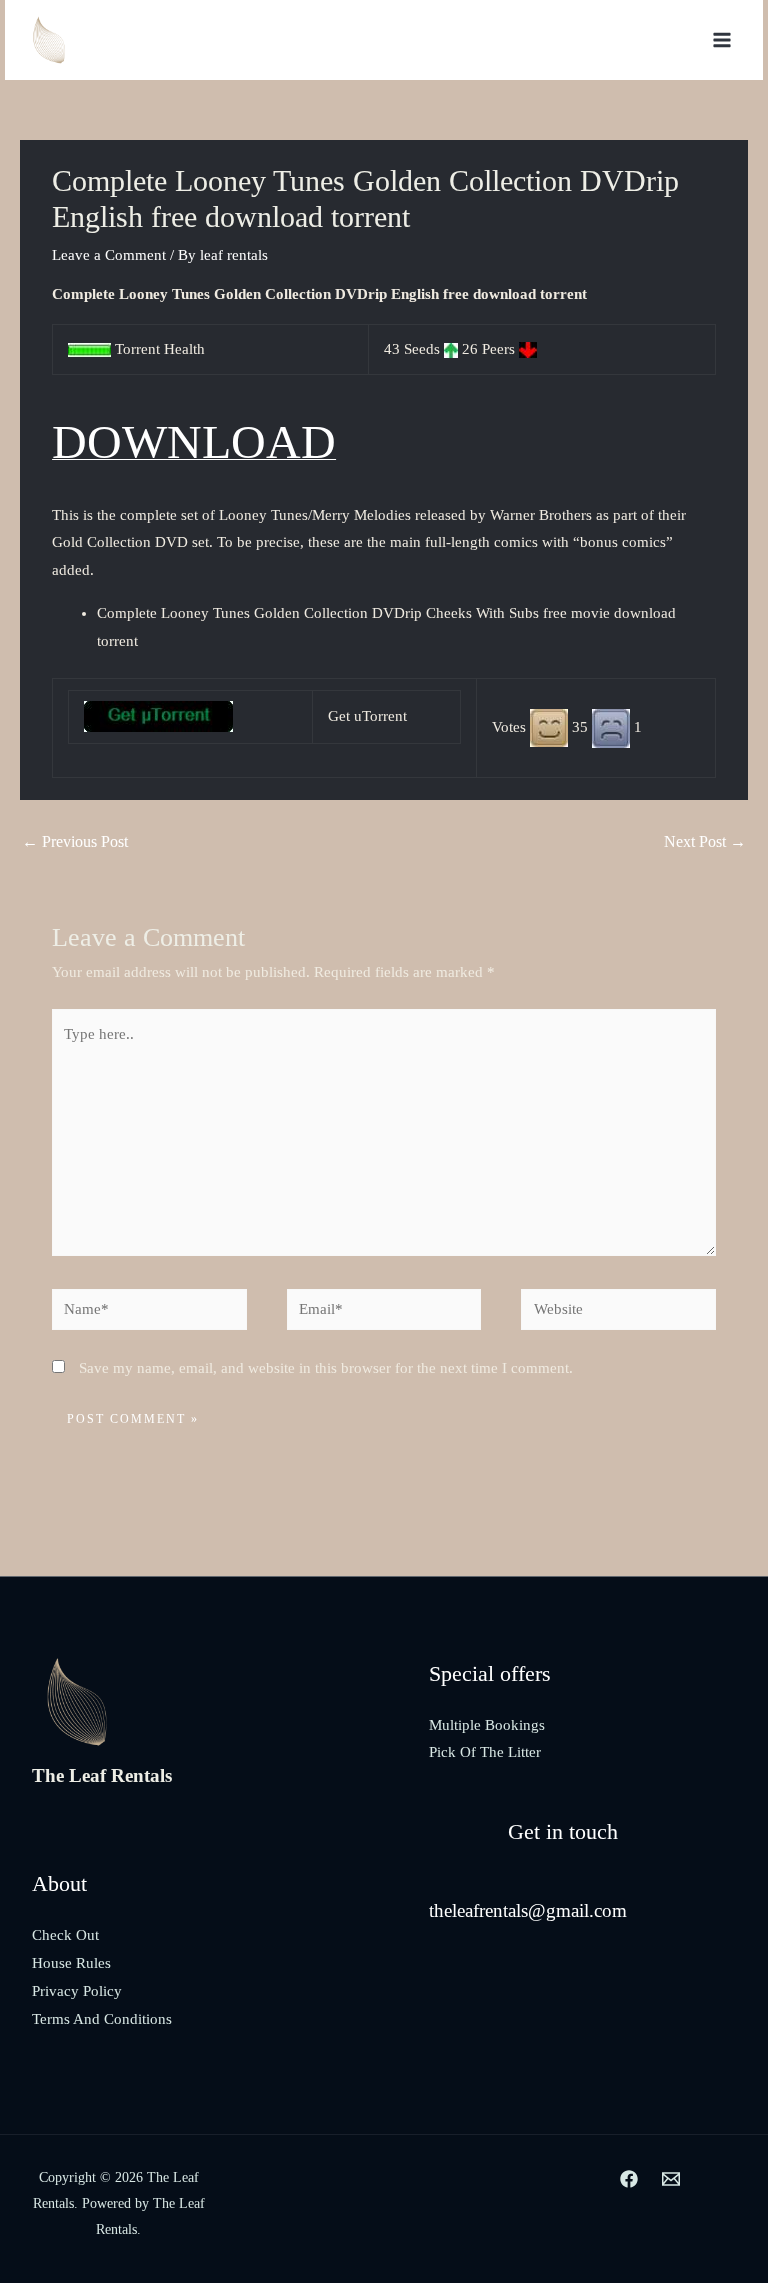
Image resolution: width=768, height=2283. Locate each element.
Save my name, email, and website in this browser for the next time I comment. (326, 1368)
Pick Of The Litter (485, 1752)
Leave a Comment (109, 255)
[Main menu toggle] (722, 40)
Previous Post (75, 841)
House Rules (71, 1963)
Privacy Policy (77, 1991)
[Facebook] (629, 2179)
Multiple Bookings (487, 1725)
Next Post (705, 841)
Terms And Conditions (102, 2019)
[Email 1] (671, 2179)
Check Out (65, 1935)
